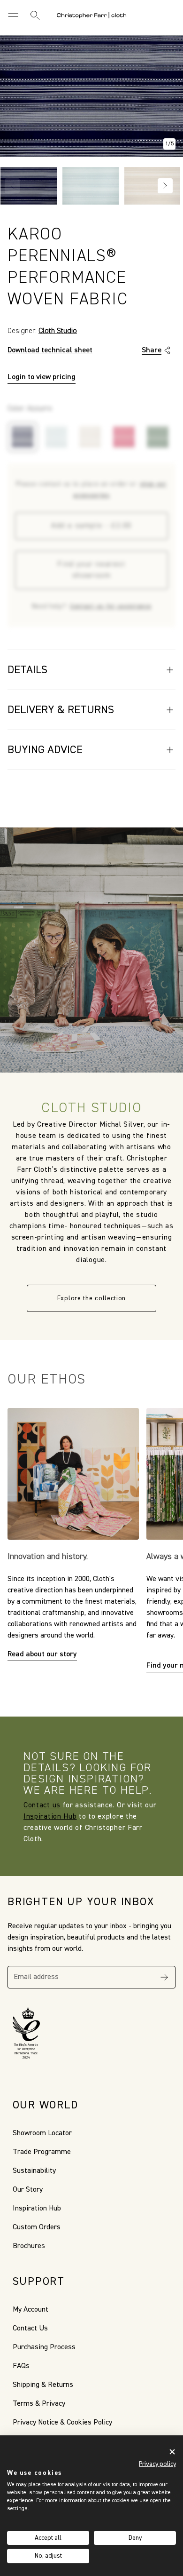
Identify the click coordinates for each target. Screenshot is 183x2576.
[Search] (35, 15)
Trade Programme (42, 2152)
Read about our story (42, 1654)
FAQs (21, 2366)
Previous (12, 186)
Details (27, 670)
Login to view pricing (42, 377)
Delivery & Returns (61, 710)
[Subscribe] (164, 1977)
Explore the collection (91, 1298)
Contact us (42, 1805)
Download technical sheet (50, 350)
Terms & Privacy (39, 2404)
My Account (30, 2310)
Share (152, 350)
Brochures (29, 2246)
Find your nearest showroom (91, 570)
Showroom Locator (42, 2133)
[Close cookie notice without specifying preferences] (172, 2452)
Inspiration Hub (50, 1817)
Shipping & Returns (43, 2385)
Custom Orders (37, 2227)
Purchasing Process (44, 2347)
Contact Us (30, 2329)
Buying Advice (45, 750)
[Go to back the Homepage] (91, 15)
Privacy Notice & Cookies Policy (62, 2423)
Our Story (28, 2190)
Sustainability (34, 2171)
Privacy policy (157, 2464)
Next (165, 186)
